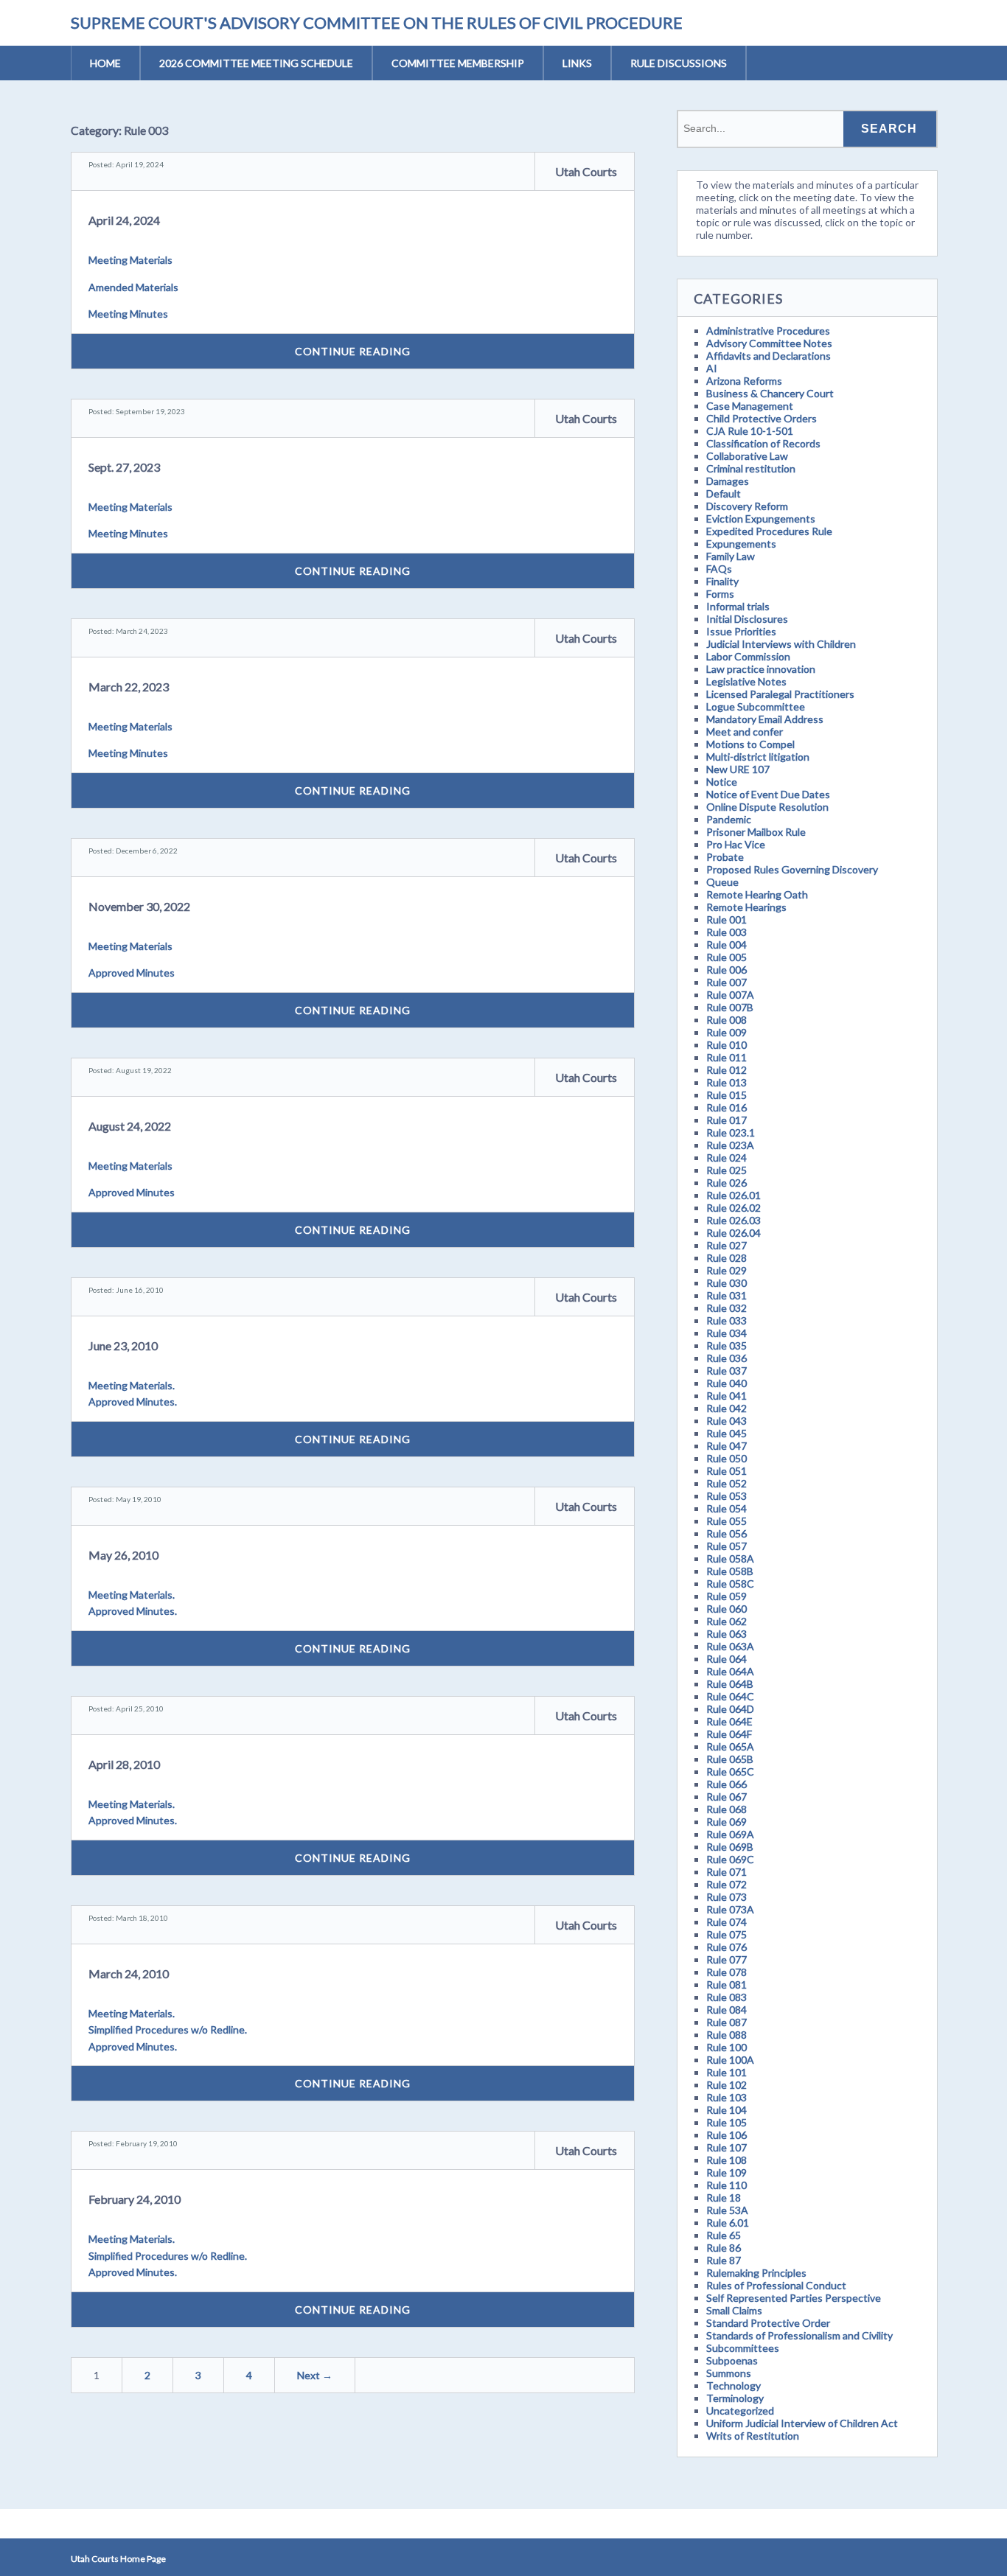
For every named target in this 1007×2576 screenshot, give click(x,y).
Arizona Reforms (744, 381)
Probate (725, 857)
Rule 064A (730, 1671)
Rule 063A (730, 1646)
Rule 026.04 (734, 1233)
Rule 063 (726, 1634)
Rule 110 (726, 2185)
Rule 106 (726, 2135)
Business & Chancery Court (770, 393)
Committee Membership (458, 63)
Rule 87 (724, 2260)
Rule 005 (726, 957)
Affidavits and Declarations (769, 356)
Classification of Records (763, 443)
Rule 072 (726, 1884)
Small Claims (734, 2310)
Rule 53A (727, 2210)
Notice (722, 782)
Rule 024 (726, 1158)
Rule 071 (726, 1872)
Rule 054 (726, 1508)
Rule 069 (726, 1822)
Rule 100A (730, 2060)
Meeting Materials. (132, 1385)
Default (724, 493)
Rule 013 (726, 1082)
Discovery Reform (747, 506)
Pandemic (729, 819)
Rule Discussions (679, 63)
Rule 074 (726, 1922)
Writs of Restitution (753, 2436)
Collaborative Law (747, 456)
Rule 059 (726, 1596)
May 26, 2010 (123, 1555)
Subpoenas (732, 2360)
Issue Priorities (741, 631)
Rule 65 (724, 2235)
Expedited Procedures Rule (769, 531)
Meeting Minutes (128, 314)
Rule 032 (726, 1308)
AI (712, 368)
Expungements (741, 544)
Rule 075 (726, 1934)
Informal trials (738, 606)
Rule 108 (726, 2160)
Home (105, 63)
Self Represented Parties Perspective (794, 2298)
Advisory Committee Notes (769, 343)
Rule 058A (730, 1558)
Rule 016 (726, 1107)
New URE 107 (738, 769)
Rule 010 (726, 1045)
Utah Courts (586, 171)
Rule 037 (726, 1371)
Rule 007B (730, 1007)
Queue (722, 882)
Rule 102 (726, 2085)
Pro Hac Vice (736, 844)
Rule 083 (726, 1997)
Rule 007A (730, 995)
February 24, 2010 (135, 2199)
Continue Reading (353, 351)
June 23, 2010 (123, 1345)
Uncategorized (740, 2411)
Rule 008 (726, 1020)
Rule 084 (726, 2010)
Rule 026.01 (734, 1195)
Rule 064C (730, 1696)
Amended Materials (133, 287)
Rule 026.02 (734, 1208)
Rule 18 (724, 2198)
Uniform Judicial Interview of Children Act (802, 2423)
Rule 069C (730, 1859)
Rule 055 (726, 1521)
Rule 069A (730, 1834)
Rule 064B (730, 1684)
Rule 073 (726, 1897)
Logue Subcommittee (756, 706)
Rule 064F (729, 1734)
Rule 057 (726, 1546)
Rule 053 (726, 1496)
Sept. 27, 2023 (124, 467)
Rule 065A (730, 1746)
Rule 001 (726, 919)
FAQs (719, 569)
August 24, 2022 (130, 1126)
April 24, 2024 (124, 220)
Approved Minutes (132, 973)
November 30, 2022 (139, 906)
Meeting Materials (130, 260)
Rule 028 (726, 1258)
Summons (729, 2373)
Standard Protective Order (768, 2323)
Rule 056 (726, 1533)
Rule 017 (726, 1120)
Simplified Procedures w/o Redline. (168, 2029)
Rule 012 (726, 1070)
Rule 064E (729, 1721)
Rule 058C (730, 1584)
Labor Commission (748, 656)
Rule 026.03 (734, 1220)
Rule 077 (726, 1959)
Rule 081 (726, 1985)
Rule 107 (726, 2147)
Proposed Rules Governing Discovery (792, 869)
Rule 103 (726, 2097)
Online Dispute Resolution (767, 807)
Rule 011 (726, 1057)
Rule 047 (726, 1446)
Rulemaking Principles (756, 2273)
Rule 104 (726, 2110)
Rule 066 (726, 1784)
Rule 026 (726, 1183)
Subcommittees (743, 2348)
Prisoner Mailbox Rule (756, 832)
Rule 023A (730, 1145)
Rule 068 (726, 1809)
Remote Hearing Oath (757, 894)
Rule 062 (726, 1621)
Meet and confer (745, 732)
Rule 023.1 (731, 1132)
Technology (734, 2385)
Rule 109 (726, 2172)
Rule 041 (726, 1396)
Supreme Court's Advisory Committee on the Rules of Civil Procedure (377, 22)
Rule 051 (726, 1471)
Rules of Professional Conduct (776, 2285)
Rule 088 (726, 2035)
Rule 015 (726, 1095)
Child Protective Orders (762, 418)
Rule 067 (726, 1797)
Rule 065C (730, 1772)
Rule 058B (730, 1571)
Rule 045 (726, 1433)
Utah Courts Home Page (118, 2559)
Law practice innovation (761, 669)
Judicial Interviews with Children (781, 644)
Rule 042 (726, 1408)
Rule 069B (730, 1847)
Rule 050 (726, 1458)
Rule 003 (726, 932)
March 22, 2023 (129, 687)
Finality (722, 581)
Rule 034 (726, 1333)
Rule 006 (726, 970)
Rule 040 (726, 1383)
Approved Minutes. (133, 1402)
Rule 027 (726, 1245)
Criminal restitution (751, 468)
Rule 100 (726, 2047)
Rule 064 (726, 1659)
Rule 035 (726, 1345)
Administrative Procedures (768, 331)
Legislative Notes (746, 681)
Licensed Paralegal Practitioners (780, 694)
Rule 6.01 (728, 2223)
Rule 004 (726, 945)
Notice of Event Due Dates (768, 794)
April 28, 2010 (124, 1764)
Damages (728, 481)
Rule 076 (726, 1947)
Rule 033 (726, 1320)
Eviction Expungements (761, 519)
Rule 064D (730, 1709)
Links (577, 63)
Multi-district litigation (758, 757)
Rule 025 (726, 1170)
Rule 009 (726, 1032)
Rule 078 (726, 1972)
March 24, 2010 (129, 1973)
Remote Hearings (746, 907)
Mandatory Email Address (765, 719)
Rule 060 (726, 1609)
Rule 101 (726, 2072)
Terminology (735, 2398)
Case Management (750, 406)
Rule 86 (724, 2248)
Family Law (731, 556)
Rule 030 (726, 1283)
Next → (315, 2375)
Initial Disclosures (747, 619)
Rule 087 (726, 2022)
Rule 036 (726, 1358)
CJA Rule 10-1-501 (750, 431)
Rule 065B (730, 1759)
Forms (720, 594)
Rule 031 (726, 1295)
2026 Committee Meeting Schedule (256, 63)
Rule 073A (730, 1909)
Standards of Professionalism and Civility (799, 2335)
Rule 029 (726, 1270)
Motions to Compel (750, 744)
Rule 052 (726, 1483)
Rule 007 (726, 982)
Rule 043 (726, 1421)
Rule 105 (726, 2122)
